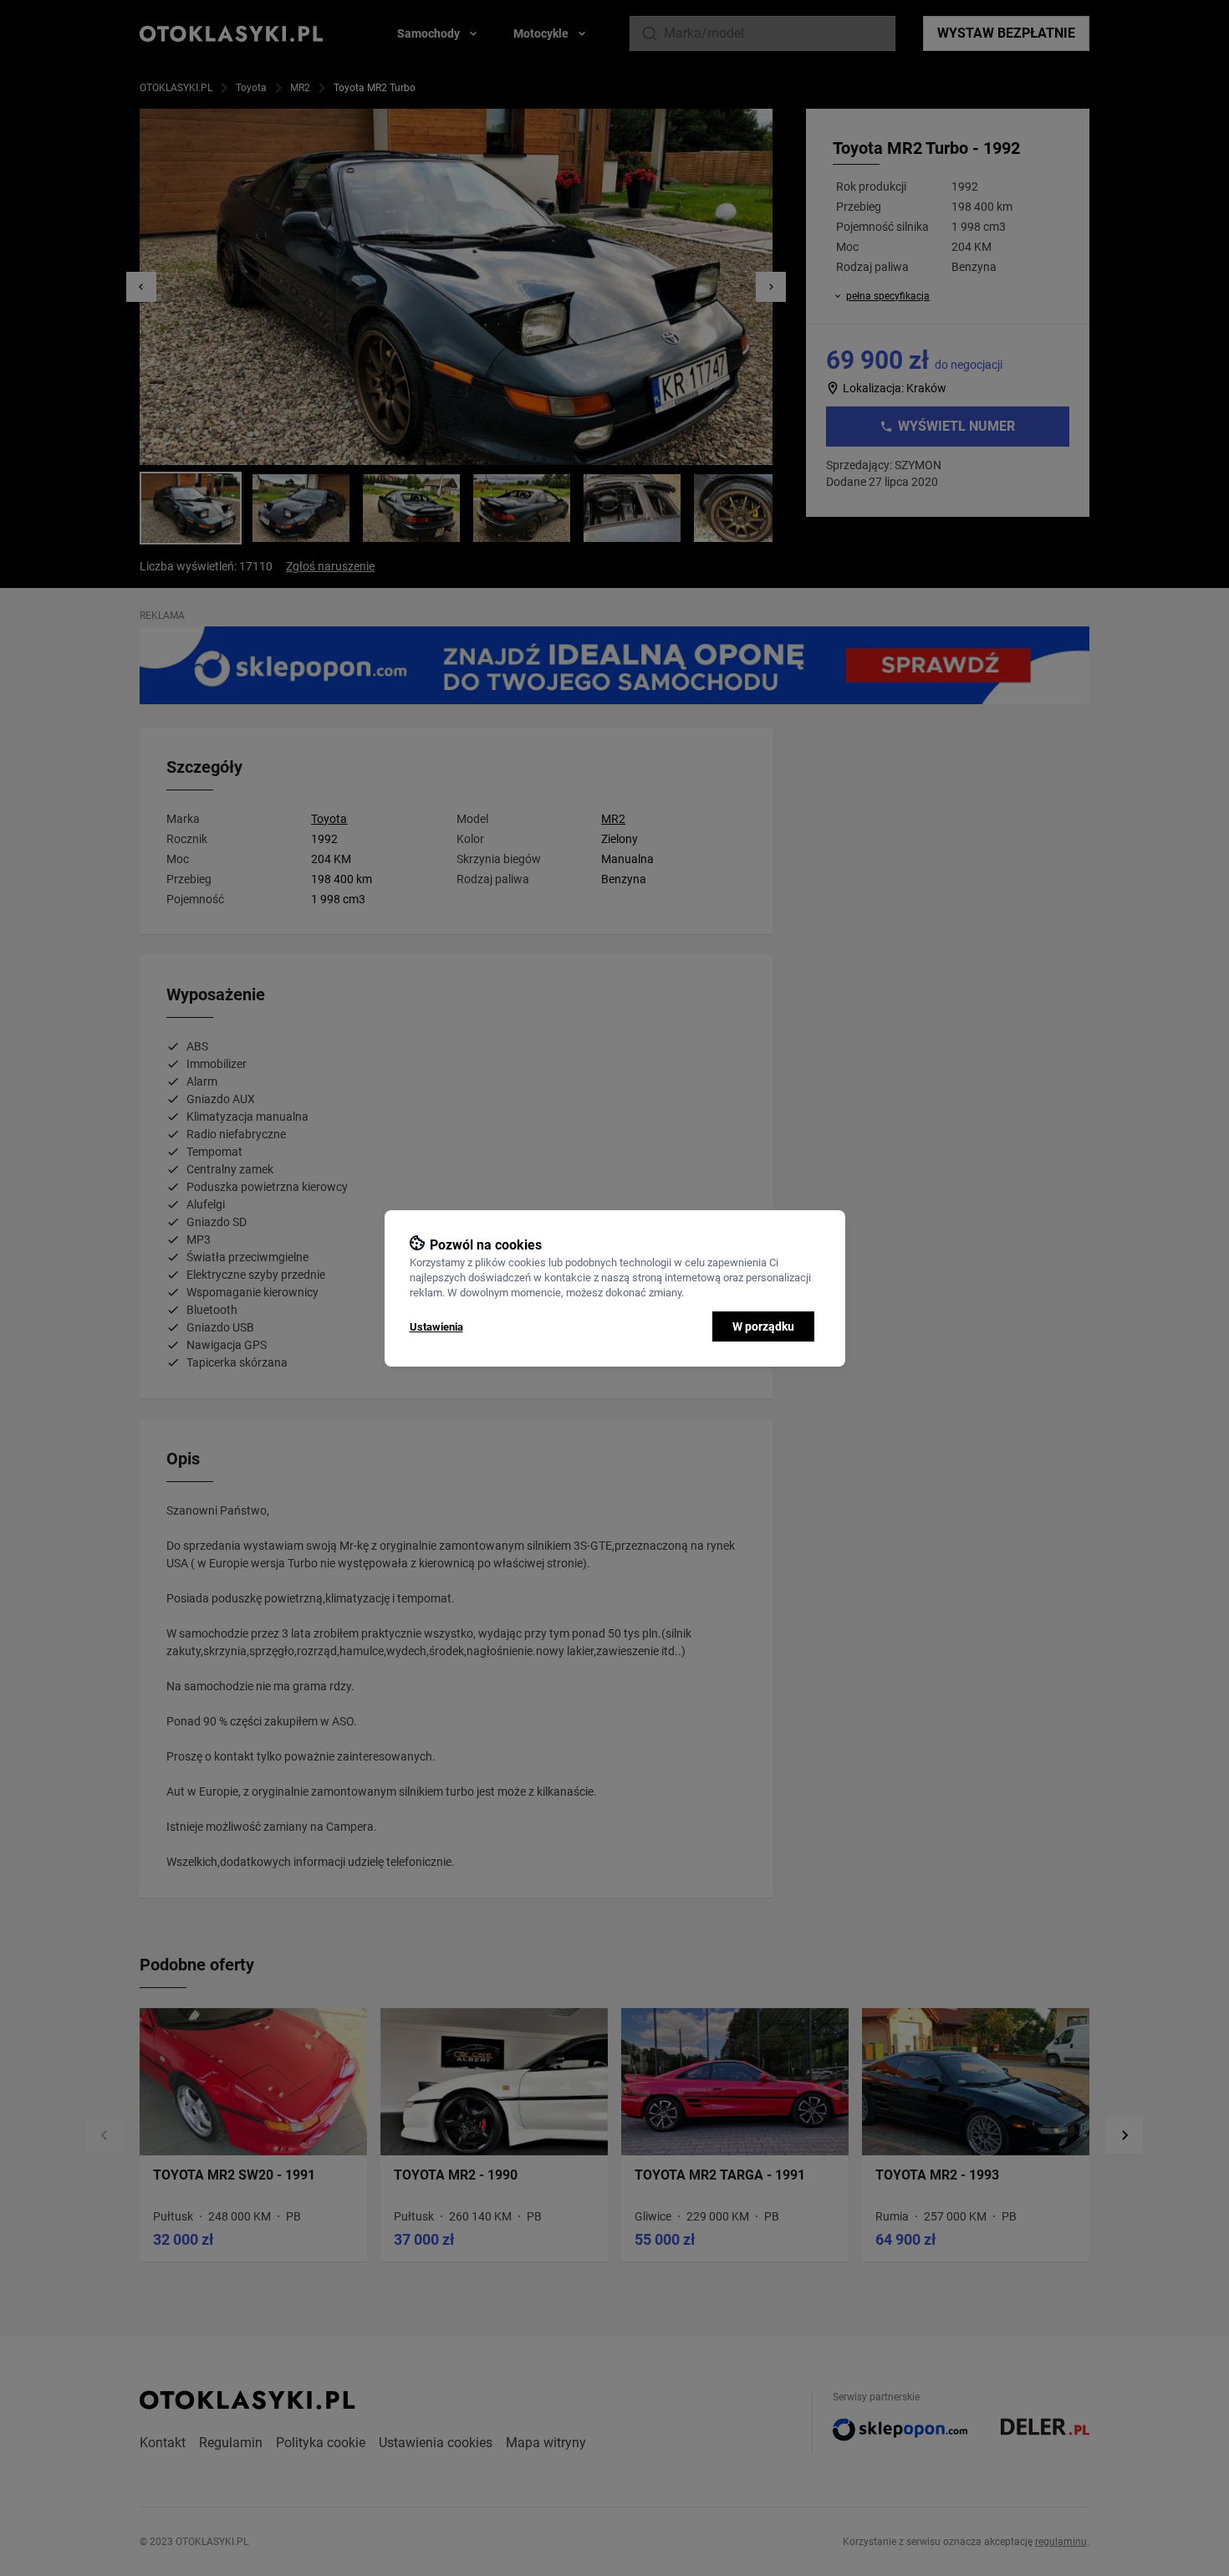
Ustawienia (436, 1327)
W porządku (763, 1326)
